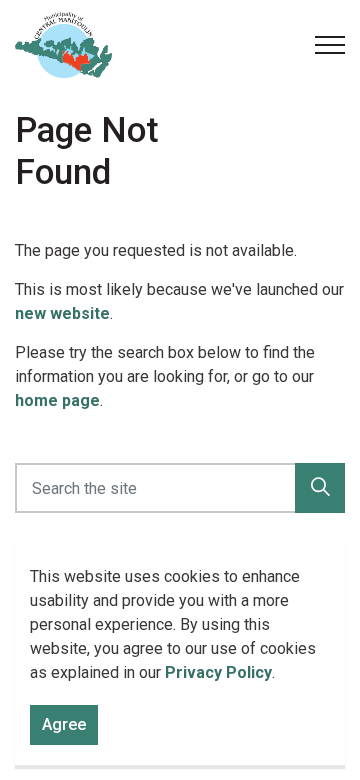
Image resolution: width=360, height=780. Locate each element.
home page (57, 400)
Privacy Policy (218, 672)
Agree (64, 724)
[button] (320, 488)
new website (62, 313)
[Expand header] (330, 45)
